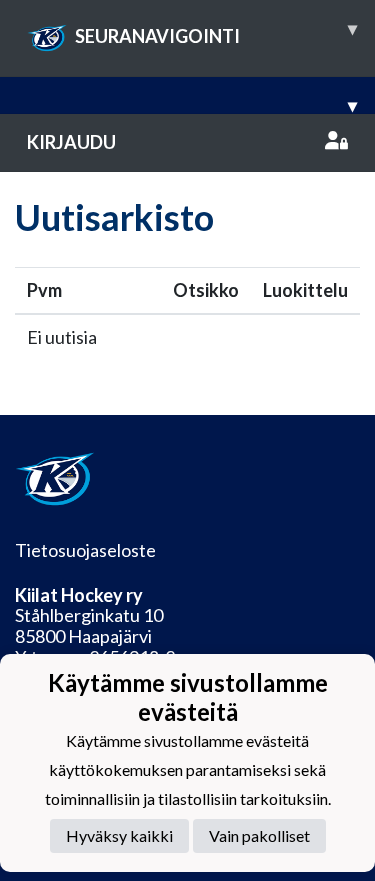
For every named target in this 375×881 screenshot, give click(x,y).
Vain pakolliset (259, 835)
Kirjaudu (71, 142)
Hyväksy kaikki (119, 835)
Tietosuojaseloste (85, 550)
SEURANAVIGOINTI (216, 32)
